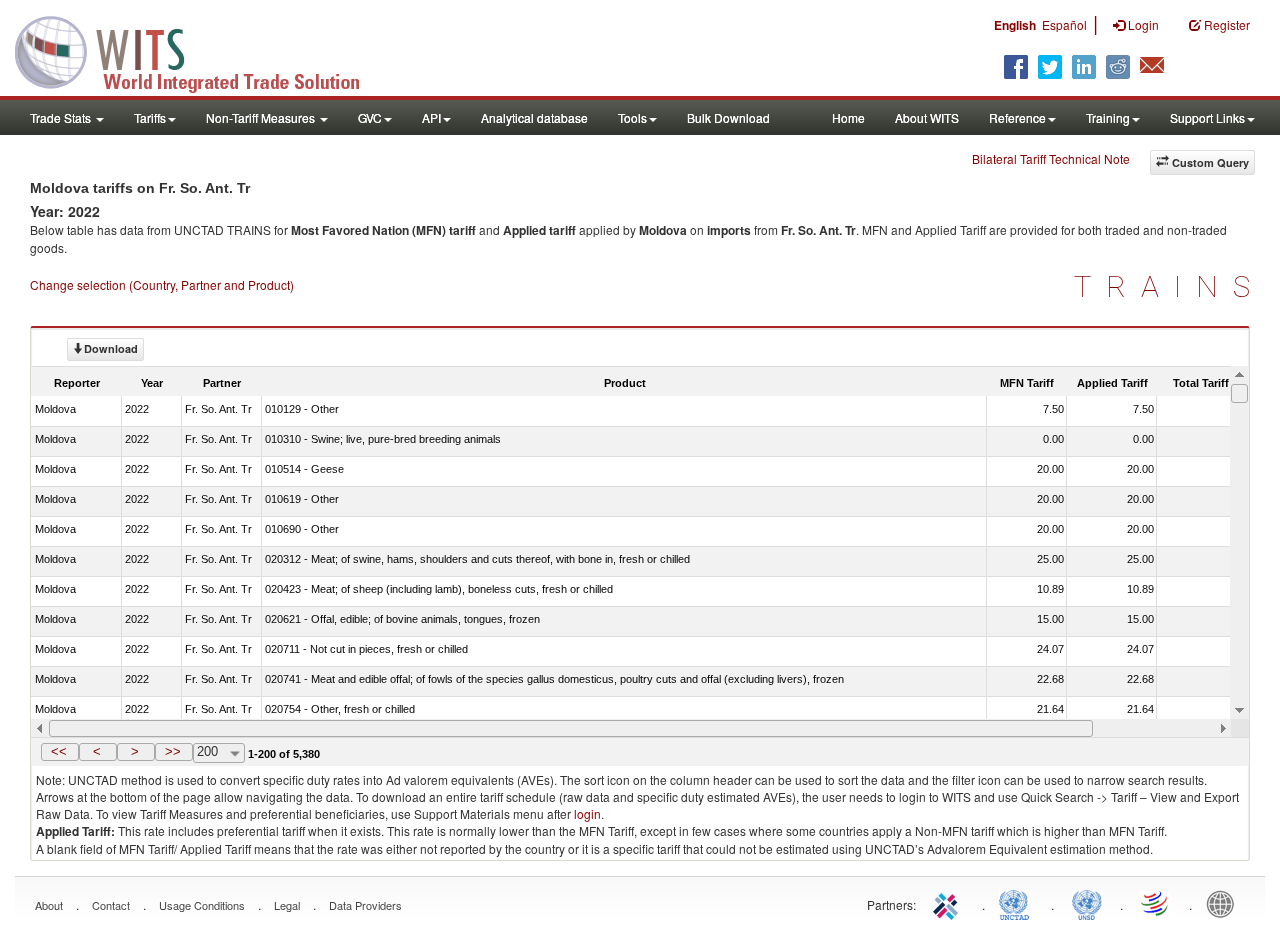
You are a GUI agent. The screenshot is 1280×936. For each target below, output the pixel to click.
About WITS (927, 117)
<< (59, 751)
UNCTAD (1018, 903)
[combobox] (219, 753)
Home (848, 117)
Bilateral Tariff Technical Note (1051, 158)
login (587, 813)
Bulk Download (728, 117)
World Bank (1225, 903)
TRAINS (1169, 286)
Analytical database (534, 117)
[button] (60, 752)
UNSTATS (1087, 903)
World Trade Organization (1156, 903)
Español (1064, 24)
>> (173, 751)
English (1015, 25)
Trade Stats (62, 117)
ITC (949, 903)
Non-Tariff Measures (262, 117)
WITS (200, 50)
